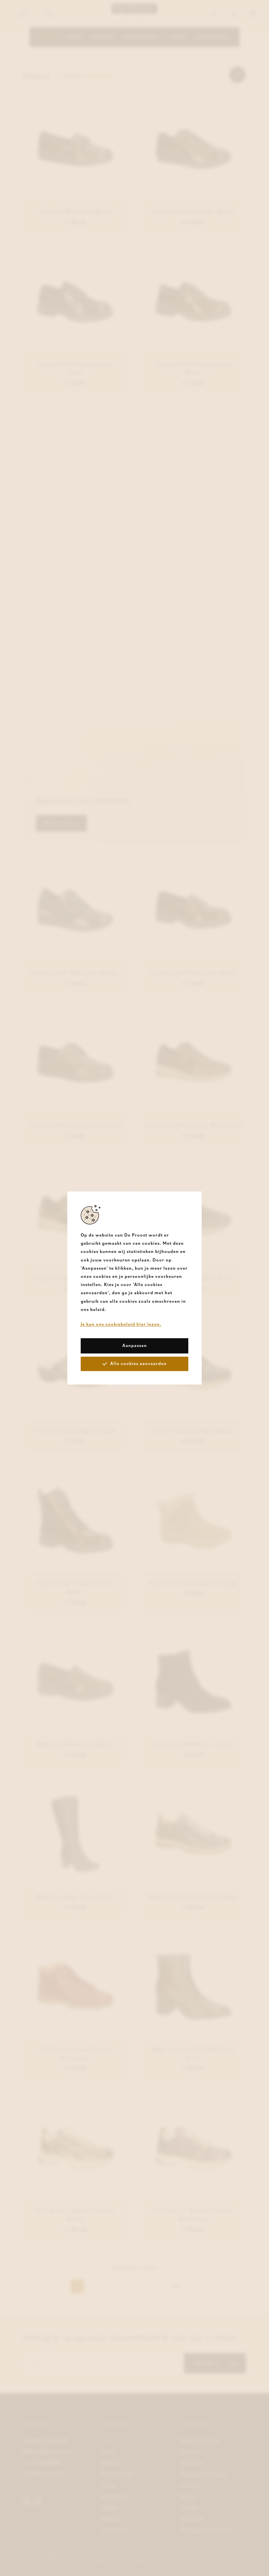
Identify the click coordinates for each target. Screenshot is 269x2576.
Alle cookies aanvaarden (138, 1364)
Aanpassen (135, 1346)
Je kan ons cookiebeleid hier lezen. (121, 1324)
